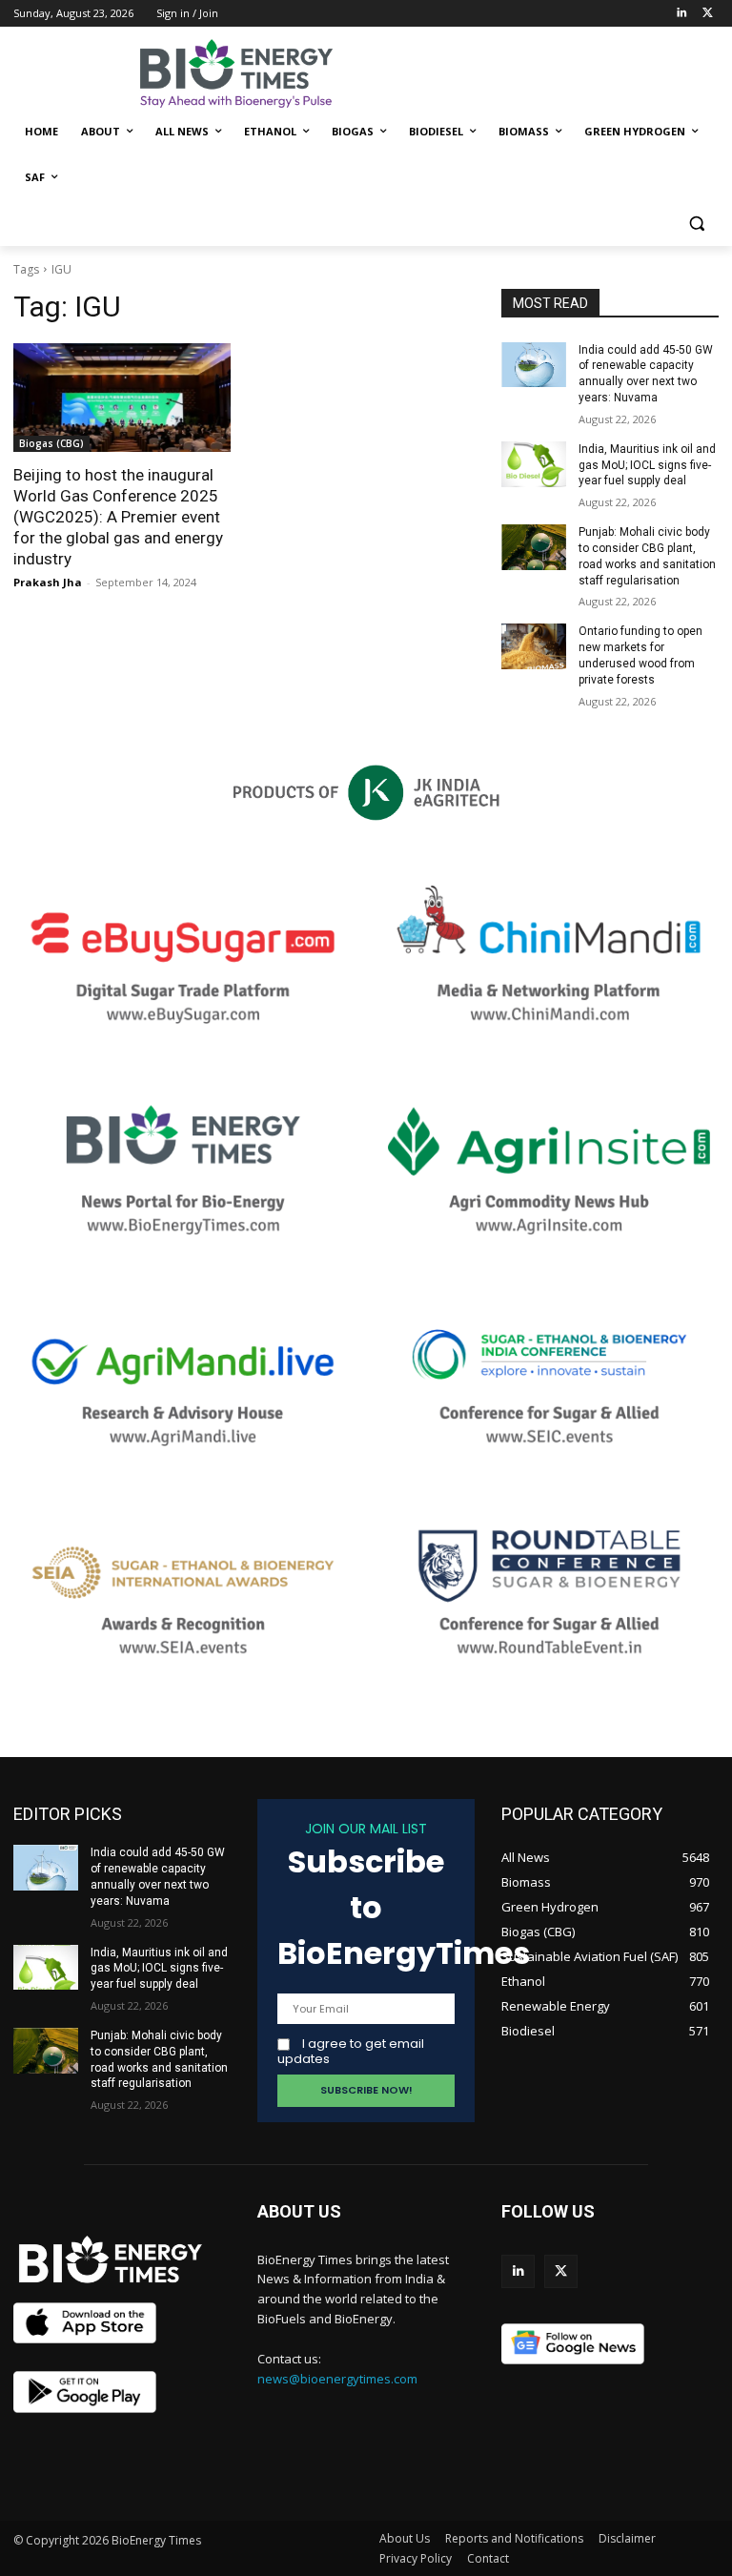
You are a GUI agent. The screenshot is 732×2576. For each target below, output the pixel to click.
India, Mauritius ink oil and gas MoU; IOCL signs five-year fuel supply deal (647, 465)
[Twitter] (708, 14)
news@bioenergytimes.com (337, 2379)
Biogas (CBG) (51, 443)
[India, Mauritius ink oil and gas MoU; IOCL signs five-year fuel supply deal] (534, 464)
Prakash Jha (48, 582)
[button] (696, 224)
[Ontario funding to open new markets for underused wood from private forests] (534, 646)
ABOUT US (299, 2211)
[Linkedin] (681, 14)
